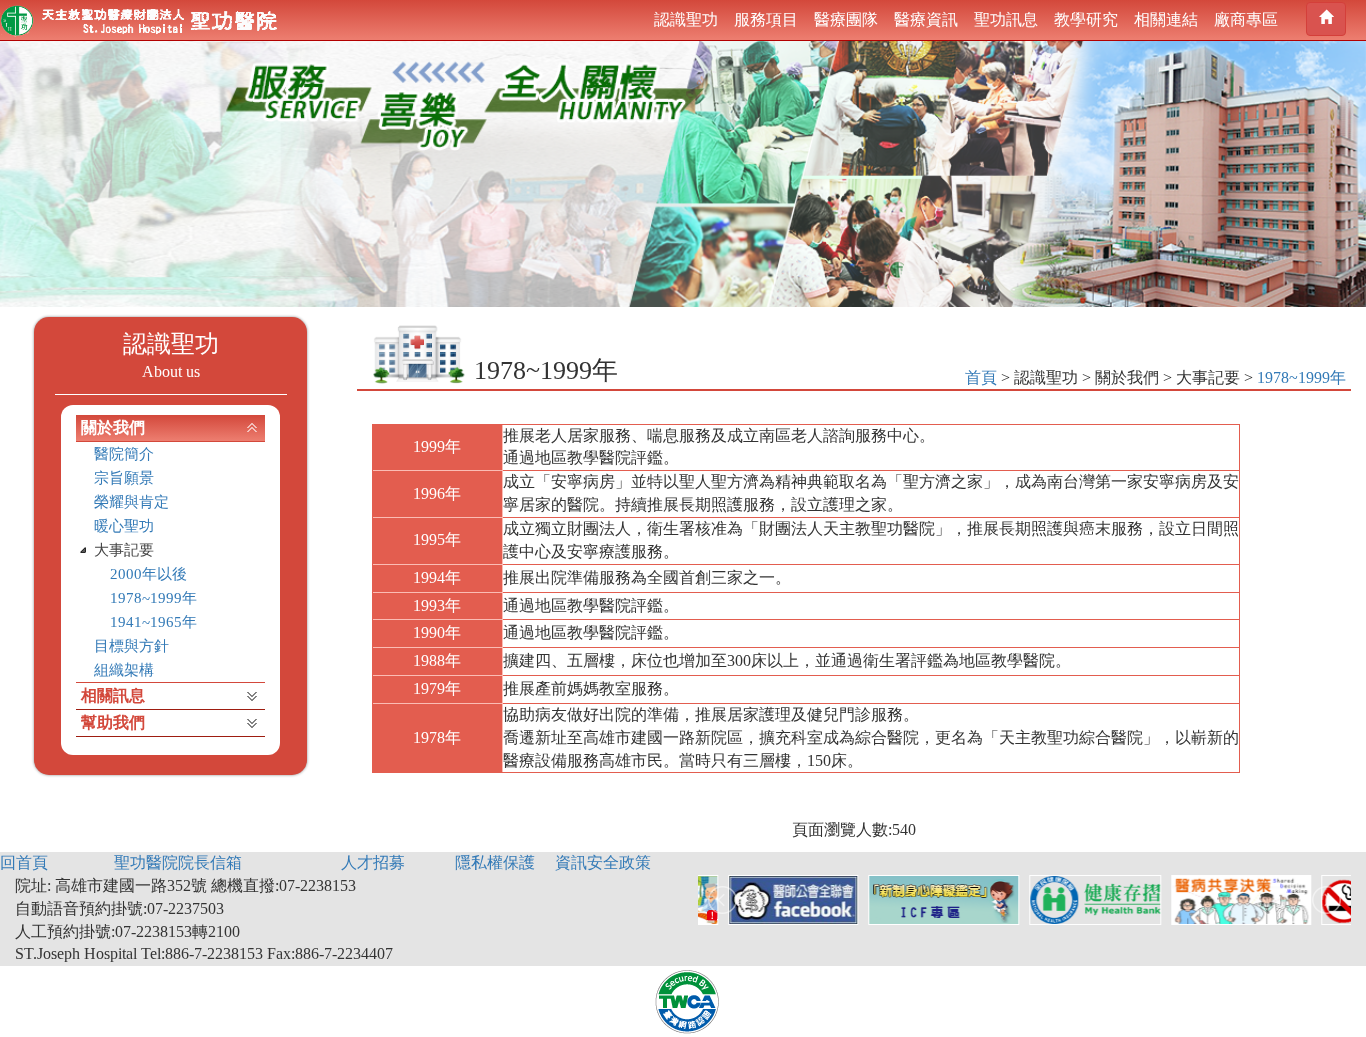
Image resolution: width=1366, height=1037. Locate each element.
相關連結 (1166, 19)
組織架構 (124, 670)
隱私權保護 (495, 862)
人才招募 (373, 862)
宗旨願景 (124, 478)
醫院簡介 (124, 454)
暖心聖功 (124, 526)
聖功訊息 (1006, 19)
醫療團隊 (846, 19)
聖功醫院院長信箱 (178, 862)
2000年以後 (148, 574)
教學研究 (1086, 19)
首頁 (981, 377)
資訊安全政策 (603, 862)
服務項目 (766, 19)
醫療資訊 (926, 19)
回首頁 (24, 862)
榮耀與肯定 (131, 502)
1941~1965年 (153, 622)
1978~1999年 (153, 598)
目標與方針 (131, 646)
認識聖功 (686, 19)
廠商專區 (1246, 19)
